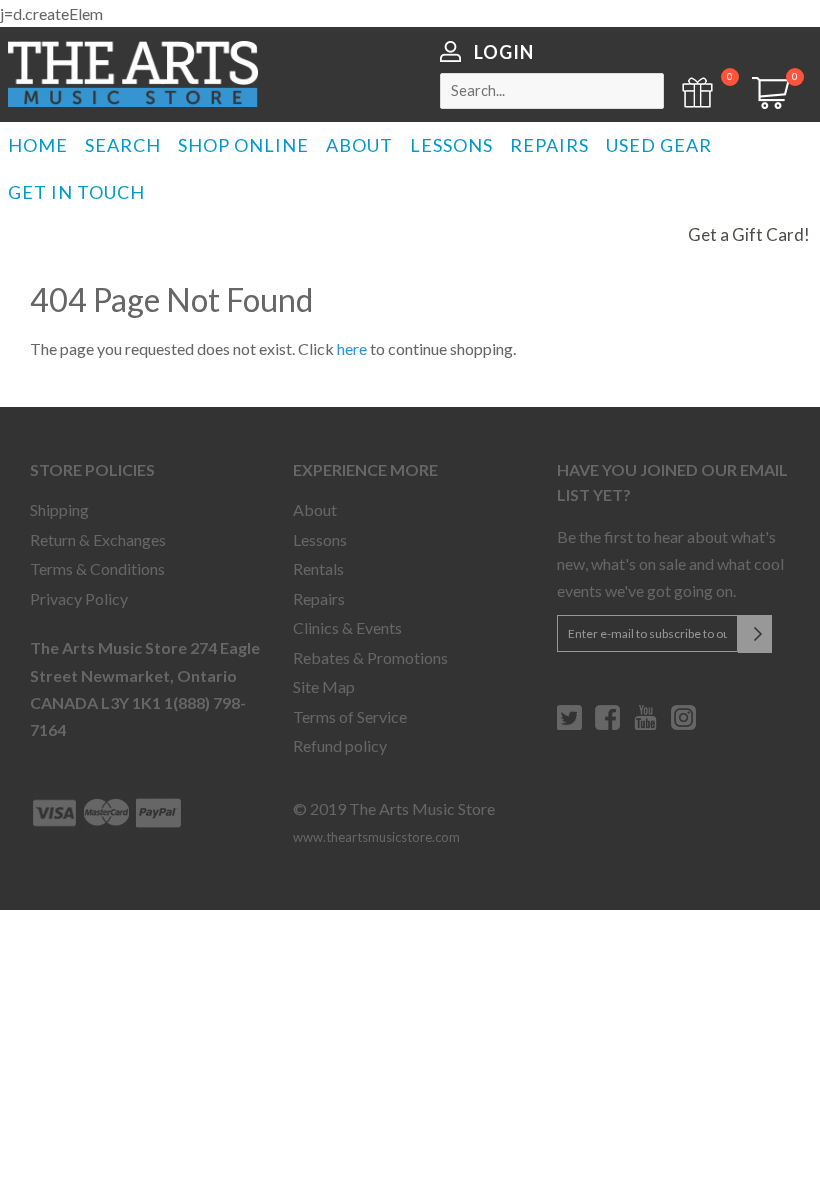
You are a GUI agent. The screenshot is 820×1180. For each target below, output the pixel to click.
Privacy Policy (79, 598)
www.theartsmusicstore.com (376, 837)
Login (504, 52)
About (315, 509)
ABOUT (359, 145)
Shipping (59, 509)
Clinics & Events (347, 627)
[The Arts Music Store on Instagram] (683, 725)
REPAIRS (549, 145)
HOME (38, 145)
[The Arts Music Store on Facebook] (607, 725)
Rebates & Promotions (370, 657)
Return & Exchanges (98, 539)
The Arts (133, 74)
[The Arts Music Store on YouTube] (645, 725)
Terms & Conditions (97, 568)
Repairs (319, 598)
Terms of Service (350, 716)
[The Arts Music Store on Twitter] (569, 725)
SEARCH (123, 145)
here (352, 348)
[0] (764, 102)
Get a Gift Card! (749, 234)
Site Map (324, 686)
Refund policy (340, 745)
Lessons (320, 539)
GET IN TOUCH (76, 192)
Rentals (318, 568)
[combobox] (552, 91)
